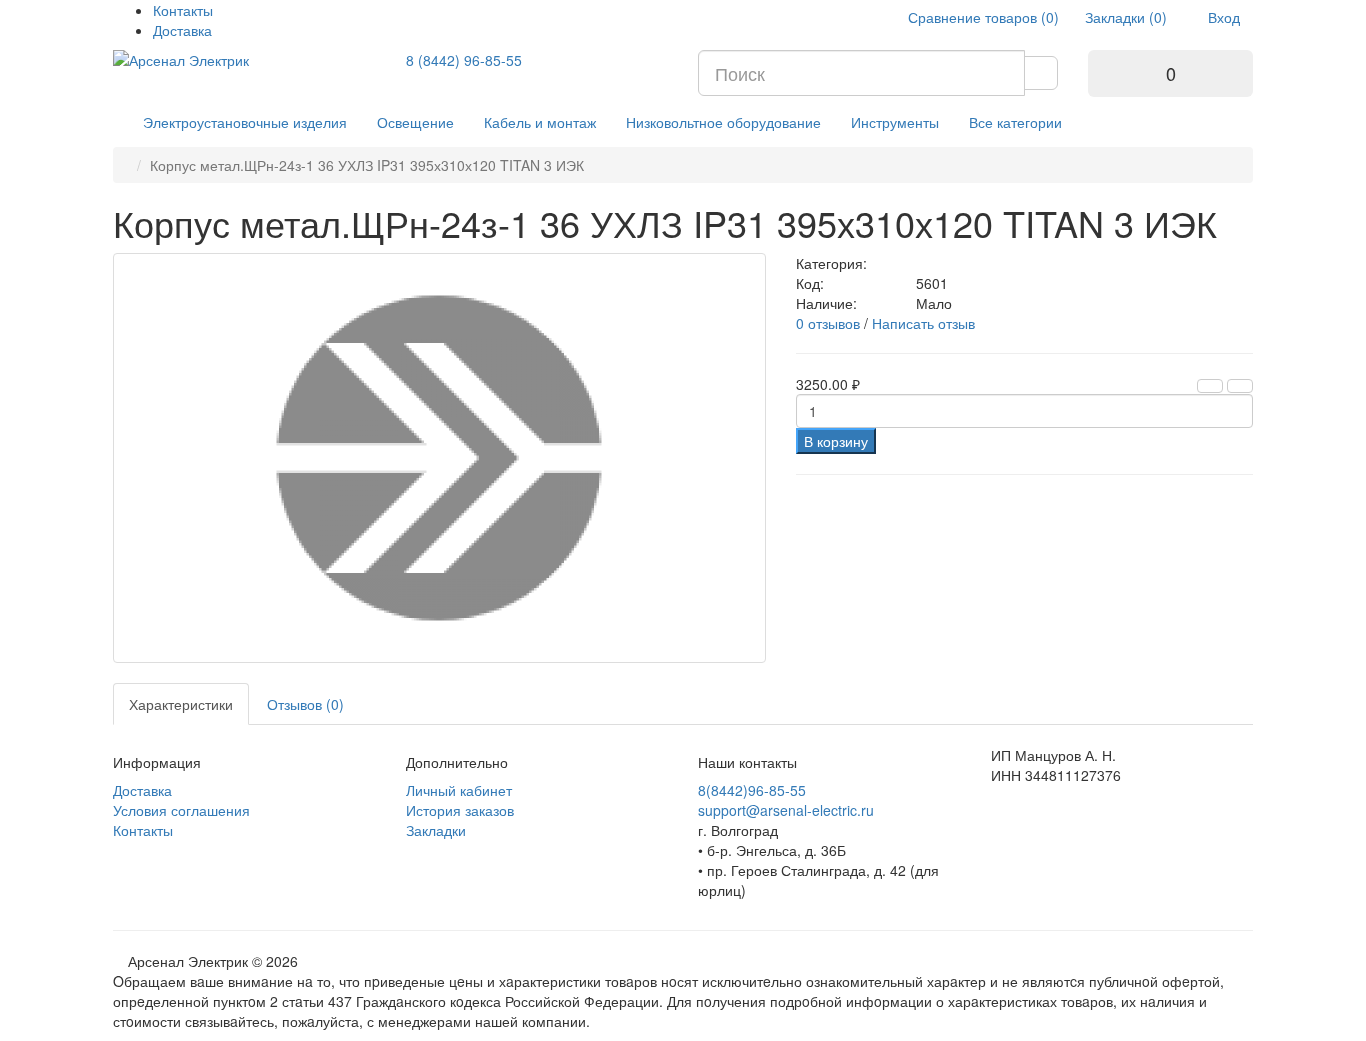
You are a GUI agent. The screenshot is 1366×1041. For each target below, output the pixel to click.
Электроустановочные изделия (245, 122)
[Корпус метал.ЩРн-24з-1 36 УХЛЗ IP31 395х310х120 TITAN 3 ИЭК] (439, 458)
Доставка (182, 30)
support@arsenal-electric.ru (786, 810)
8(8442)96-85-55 (752, 790)
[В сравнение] (1240, 386)
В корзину (836, 441)
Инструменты (895, 122)
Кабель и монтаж (540, 122)
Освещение (415, 122)
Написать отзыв (923, 323)
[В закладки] (1210, 386)
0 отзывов (828, 323)
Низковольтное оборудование (723, 122)
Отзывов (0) (305, 704)
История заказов (460, 810)
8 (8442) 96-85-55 (464, 60)
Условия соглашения (181, 810)
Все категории (1015, 122)
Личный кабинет (459, 790)
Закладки (436, 830)
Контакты (183, 10)
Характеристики (181, 704)
